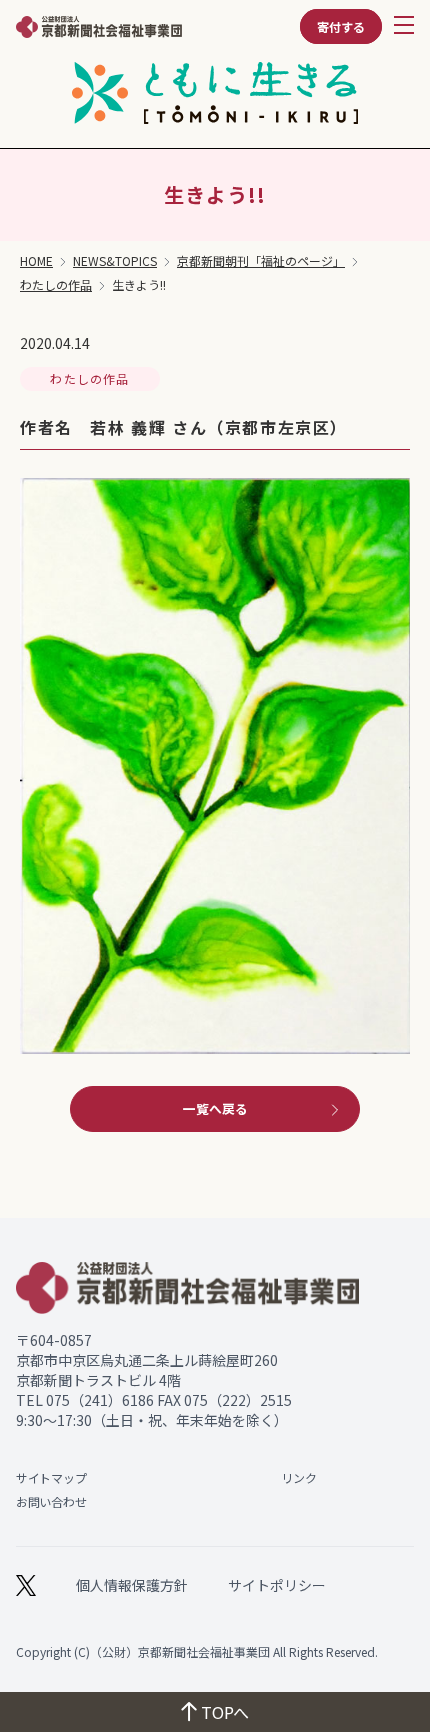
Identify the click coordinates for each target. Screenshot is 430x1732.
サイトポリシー (277, 1585)
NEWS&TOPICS (115, 261)
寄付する (341, 26)
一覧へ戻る (215, 1108)
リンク (298, 1477)
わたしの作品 (56, 285)
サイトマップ (51, 1477)
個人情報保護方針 (132, 1585)
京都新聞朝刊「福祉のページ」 (261, 261)
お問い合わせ (51, 1501)
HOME (36, 261)
